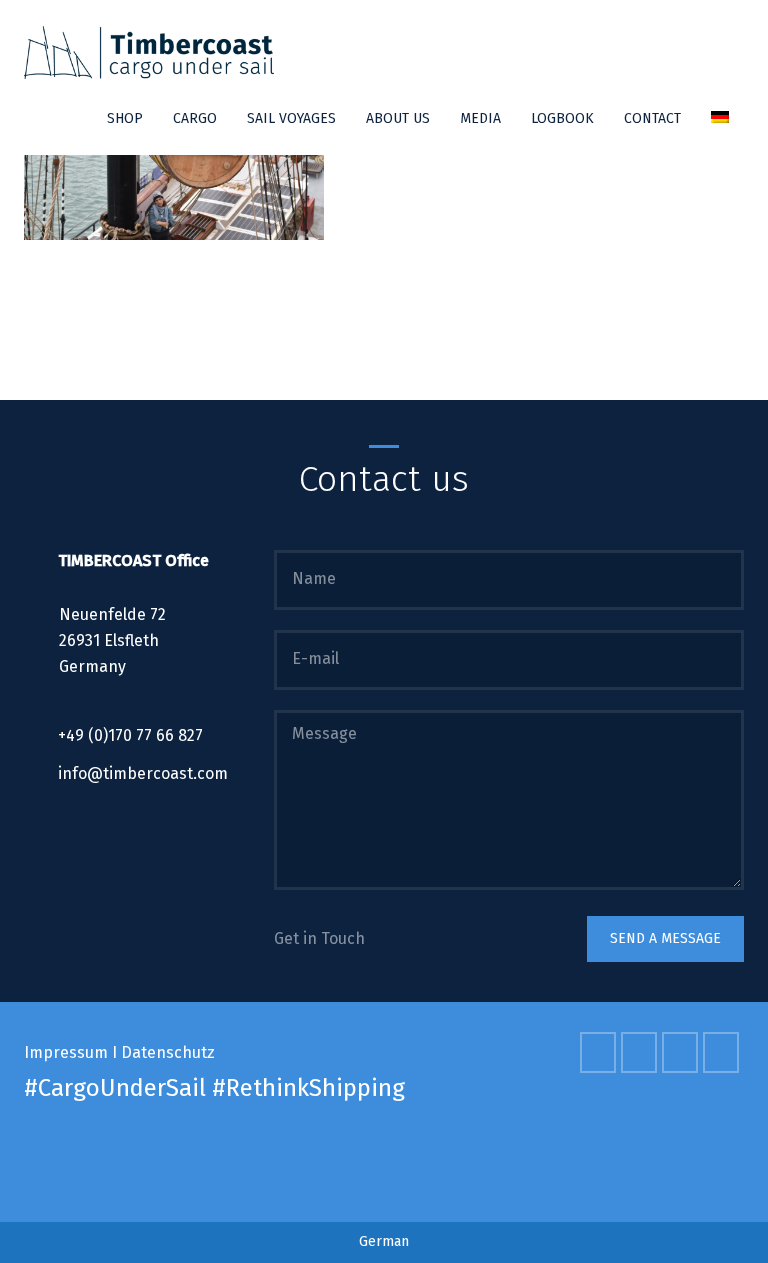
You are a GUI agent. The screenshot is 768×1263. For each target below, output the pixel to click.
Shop (125, 118)
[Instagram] (723, 1052)
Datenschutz (168, 1052)
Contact (652, 118)
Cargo (195, 118)
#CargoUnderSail (115, 1088)
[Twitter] (641, 1052)
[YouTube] (682, 1052)
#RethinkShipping (308, 1088)
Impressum (66, 1052)
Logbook (562, 118)
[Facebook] (600, 1052)
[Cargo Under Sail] (149, 52)
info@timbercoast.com (143, 773)
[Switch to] (720, 119)
